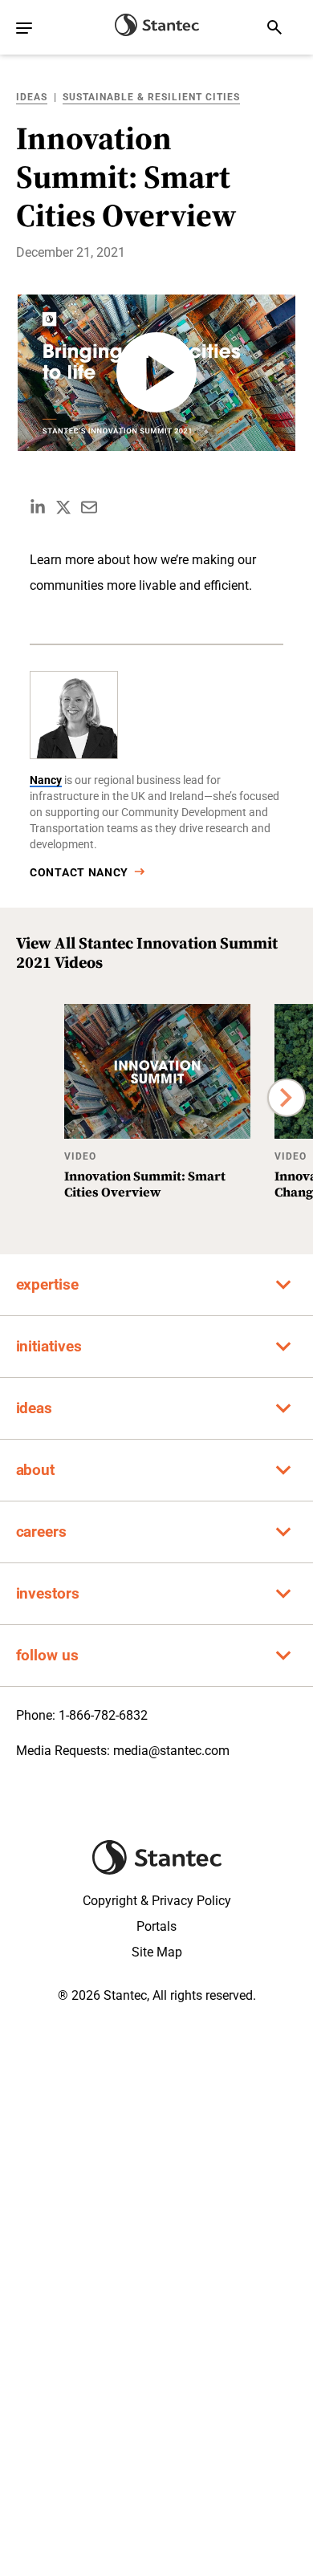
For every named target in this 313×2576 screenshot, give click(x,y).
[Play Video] (156, 373)
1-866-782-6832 (103, 1715)
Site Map (157, 1952)
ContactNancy (79, 872)
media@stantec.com (171, 1751)
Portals (156, 1926)
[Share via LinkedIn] (38, 507)
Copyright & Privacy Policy (157, 1901)
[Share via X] (63, 507)
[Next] (287, 1097)
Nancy (46, 780)
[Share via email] (89, 507)
